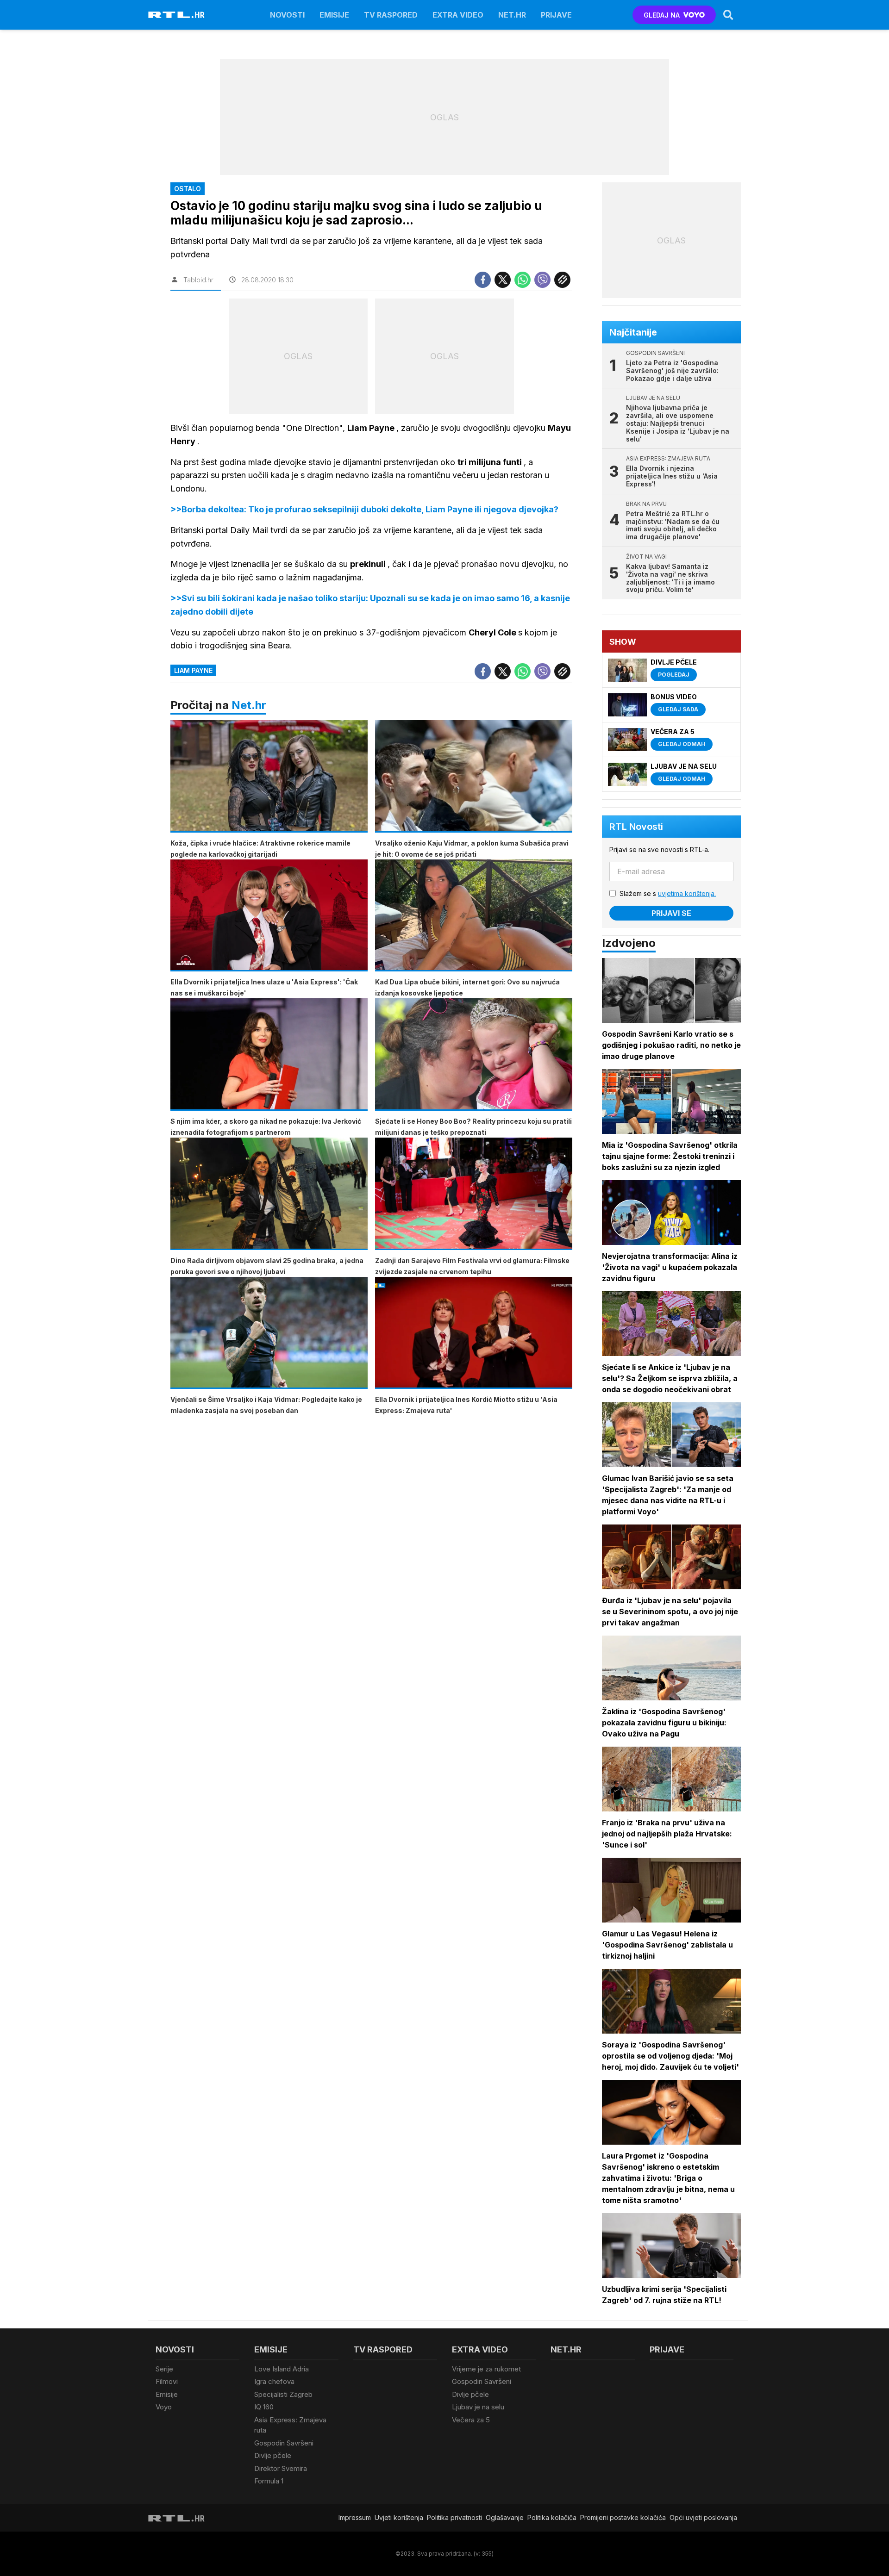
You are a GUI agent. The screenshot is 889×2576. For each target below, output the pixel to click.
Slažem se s (668, 893)
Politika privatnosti (454, 2517)
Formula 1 (269, 2481)
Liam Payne (193, 670)
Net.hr (249, 705)
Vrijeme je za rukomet (486, 2369)
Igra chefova (274, 2381)
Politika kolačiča (552, 2517)
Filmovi (167, 2381)
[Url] (562, 280)
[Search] (728, 15)
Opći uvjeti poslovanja (703, 2517)
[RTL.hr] (176, 15)
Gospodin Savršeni (284, 2443)
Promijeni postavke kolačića (623, 2517)
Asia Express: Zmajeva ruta (290, 2425)
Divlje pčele (273, 2455)
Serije (164, 2369)
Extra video (458, 15)
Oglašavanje (505, 2517)
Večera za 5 (471, 2420)
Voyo (164, 2407)
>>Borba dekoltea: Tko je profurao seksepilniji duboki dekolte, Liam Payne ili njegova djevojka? (364, 509)
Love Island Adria (282, 2369)
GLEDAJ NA (662, 15)
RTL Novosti (636, 827)
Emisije (334, 15)
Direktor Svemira (281, 2468)
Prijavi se (671, 913)
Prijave (556, 15)
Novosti (287, 15)
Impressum (355, 2517)
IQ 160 (264, 2407)
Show (623, 642)
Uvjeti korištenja (399, 2517)
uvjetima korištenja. (687, 893)
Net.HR (512, 15)
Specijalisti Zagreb (283, 2394)
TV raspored (391, 15)
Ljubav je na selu (478, 2407)
